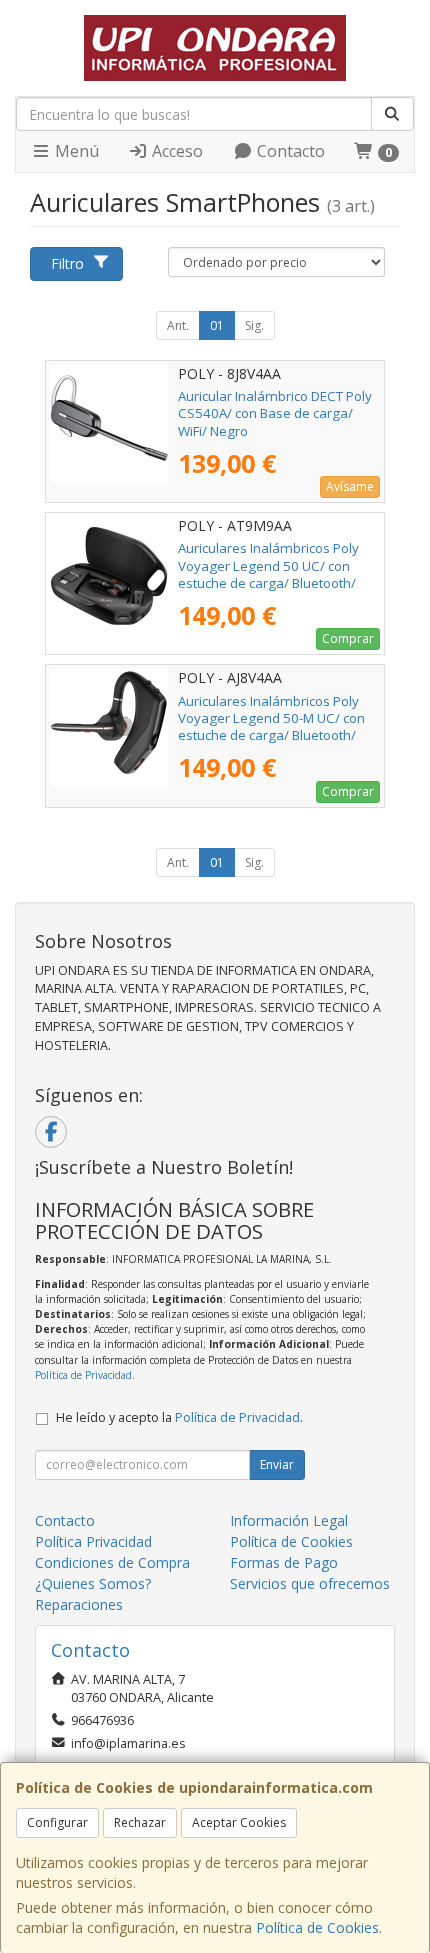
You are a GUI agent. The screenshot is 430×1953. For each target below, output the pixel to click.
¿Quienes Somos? (93, 1583)
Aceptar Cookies (239, 1822)
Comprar (348, 638)
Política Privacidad (93, 1541)
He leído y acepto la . (179, 1417)
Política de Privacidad (83, 1375)
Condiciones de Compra (112, 1562)
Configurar (57, 1822)
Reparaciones (79, 1604)
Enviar (277, 1464)
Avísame (350, 486)
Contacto (289, 151)
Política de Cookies (317, 1927)
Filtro (67, 263)
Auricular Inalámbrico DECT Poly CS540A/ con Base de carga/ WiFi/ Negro (275, 413)
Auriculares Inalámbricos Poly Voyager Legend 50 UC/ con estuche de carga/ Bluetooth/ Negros (268, 574)
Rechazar (140, 1822)
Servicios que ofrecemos (310, 1583)
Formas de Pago (284, 1562)
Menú (75, 151)
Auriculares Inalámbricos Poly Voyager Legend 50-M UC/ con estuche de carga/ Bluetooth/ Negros (271, 727)
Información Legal (289, 1520)
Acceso (175, 151)
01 (217, 325)
